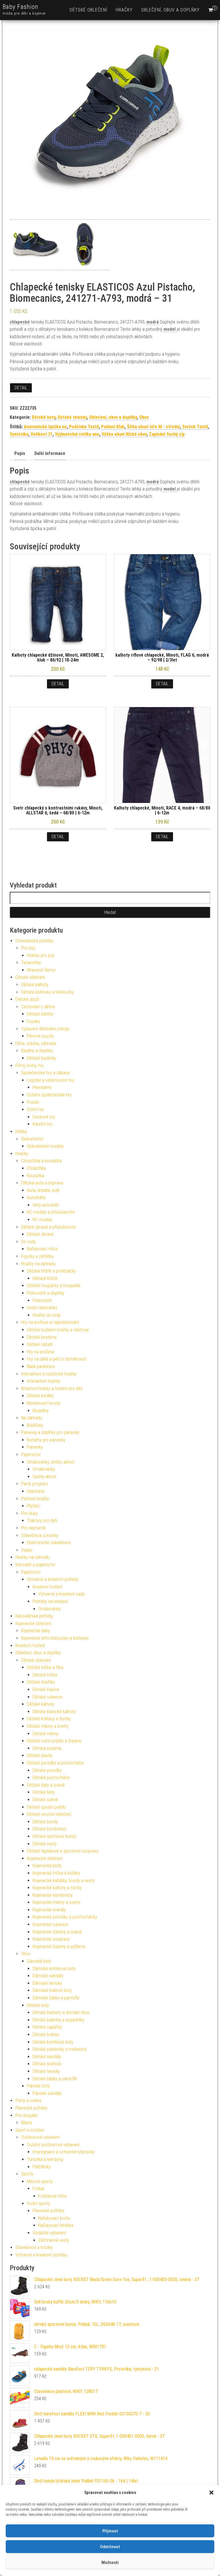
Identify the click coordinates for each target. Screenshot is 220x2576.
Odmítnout (110, 2547)
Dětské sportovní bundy (54, 1836)
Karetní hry (43, 1124)
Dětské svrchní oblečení (49, 1814)
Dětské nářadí (40, 1344)
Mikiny (27, 2123)
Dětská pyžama (47, 1748)
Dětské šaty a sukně (46, 1785)
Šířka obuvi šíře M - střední (153, 427)
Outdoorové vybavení (40, 2137)
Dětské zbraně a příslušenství (49, 1227)
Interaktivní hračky (44, 1381)
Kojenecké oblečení (33, 1623)
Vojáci (27, 1550)
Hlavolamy (42, 1087)
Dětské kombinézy (50, 1829)
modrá (153, 322)
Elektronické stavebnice (49, 1543)
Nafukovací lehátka (56, 2225)
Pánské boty (38, 2086)
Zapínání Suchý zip (167, 434)
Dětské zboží (27, 999)
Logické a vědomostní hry (51, 1080)
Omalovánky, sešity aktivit (51, 1462)
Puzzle (33, 1102)
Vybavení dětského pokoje (45, 1029)
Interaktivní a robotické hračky (49, 1374)
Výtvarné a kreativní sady (62, 1594)
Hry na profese (41, 1352)
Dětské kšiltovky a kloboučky (48, 992)
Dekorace (36, 1491)
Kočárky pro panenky (46, 1440)
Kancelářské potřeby (34, 1616)
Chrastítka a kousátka (41, 1161)
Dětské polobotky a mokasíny (60, 2049)
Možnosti (110, 2563)
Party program (35, 1484)
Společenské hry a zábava (45, 1073)
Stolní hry (36, 1109)
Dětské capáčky (47, 2027)
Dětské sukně (45, 1800)
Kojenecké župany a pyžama (59, 1946)
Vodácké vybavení (49, 2233)
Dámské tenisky (47, 1983)
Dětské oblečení (88, 10)
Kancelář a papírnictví (35, 1565)
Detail (21, 388)
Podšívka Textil (84, 427)
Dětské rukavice (47, 1697)
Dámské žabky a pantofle (56, 1998)
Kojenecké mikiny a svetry (57, 1902)
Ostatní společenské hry (49, 1095)
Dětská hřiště (45, 1278)
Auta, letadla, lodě (43, 1190)
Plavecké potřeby (31, 2108)
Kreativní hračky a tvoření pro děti (52, 1389)
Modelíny (41, 1411)
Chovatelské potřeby (34, 941)
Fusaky (34, 1021)
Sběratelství (32, 1139)
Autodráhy (36, 1197)
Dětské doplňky (41, 1682)
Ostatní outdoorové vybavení (53, 2145)
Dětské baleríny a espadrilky (58, 2020)
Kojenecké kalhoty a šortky (57, 1888)
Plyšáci (34, 1506)
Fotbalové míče (53, 2196)
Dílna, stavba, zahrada (36, 1043)
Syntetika (19, 434)
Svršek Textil (195, 427)
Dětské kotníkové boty (53, 2042)
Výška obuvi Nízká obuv (124, 434)
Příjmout (110, 2531)
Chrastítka (36, 1168)
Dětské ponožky (47, 1770)
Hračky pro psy (41, 955)
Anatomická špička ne (45, 427)
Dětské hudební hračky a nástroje (58, 1330)
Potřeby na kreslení (50, 1601)
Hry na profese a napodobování (50, 1322)
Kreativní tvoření (47, 1587)
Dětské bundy (45, 1822)
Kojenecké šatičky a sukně (57, 1932)
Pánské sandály (47, 2093)
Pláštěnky (42, 2167)
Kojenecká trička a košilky (56, 1873)
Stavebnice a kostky (40, 1535)
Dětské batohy (40, 1014)
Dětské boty (44, 417)
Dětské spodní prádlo (46, 1807)
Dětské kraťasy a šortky (49, 1719)
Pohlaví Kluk (113, 427)
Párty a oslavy (29, 2101)
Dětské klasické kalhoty (54, 1712)
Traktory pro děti (42, 1520)
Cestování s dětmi (38, 1007)
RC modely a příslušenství (51, 1212)
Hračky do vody (47, 1315)
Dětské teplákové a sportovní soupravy (63, 1851)
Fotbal (38, 2189)
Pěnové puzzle (40, 1036)
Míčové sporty (40, 2181)
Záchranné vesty (54, 2240)
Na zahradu (32, 1418)
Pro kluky (30, 1513)
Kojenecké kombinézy (53, 1895)
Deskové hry (44, 1117)
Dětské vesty (45, 1844)
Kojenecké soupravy (51, 1939)
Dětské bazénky (42, 1058)
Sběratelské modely (45, 1146)
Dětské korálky (40, 1396)
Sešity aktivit (44, 1477)
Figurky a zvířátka (37, 1256)
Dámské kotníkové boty (54, 1969)
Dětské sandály (47, 2057)
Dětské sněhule (47, 2064)
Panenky (35, 1447)
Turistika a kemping (45, 2159)
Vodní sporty (39, 2204)
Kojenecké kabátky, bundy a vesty (64, 1881)
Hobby (21, 1132)
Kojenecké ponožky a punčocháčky (65, 1917)
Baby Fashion (20, 7)
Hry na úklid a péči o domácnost (57, 1359)
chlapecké (20, 322)
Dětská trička (45, 1675)
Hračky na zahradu (38, 1264)
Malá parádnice (41, 1366)
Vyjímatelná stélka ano (77, 434)
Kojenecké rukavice (50, 1924)
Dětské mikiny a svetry (48, 1726)
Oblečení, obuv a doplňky (170, 10)
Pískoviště (42, 1300)
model (170, 329)
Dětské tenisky (72, 417)
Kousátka (36, 1176)
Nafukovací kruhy (54, 2218)
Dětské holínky (46, 2035)
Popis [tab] (20, 453)
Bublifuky (35, 1425)
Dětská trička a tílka (45, 1667)
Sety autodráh (46, 1205)
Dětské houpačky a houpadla (54, 1286)
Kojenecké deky (36, 1631)
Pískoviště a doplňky (46, 1293)
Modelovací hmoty (44, 1403)
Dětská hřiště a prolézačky (51, 1271)
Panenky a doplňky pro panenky (50, 1432)
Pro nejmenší (33, 1528)
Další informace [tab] (50, 453)
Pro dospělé (26, 2115)
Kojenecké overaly (49, 1910)
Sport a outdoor (30, 2130)
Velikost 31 (42, 434)
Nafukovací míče (42, 1249)
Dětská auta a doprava (42, 1183)
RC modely (43, 1220)
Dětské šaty (44, 1792)
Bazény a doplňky (37, 1051)
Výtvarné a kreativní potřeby (53, 1579)
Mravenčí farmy (41, 970)
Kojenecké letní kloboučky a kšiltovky (55, 1638)
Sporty (27, 2174)
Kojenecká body (47, 1866)
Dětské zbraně (40, 1234)
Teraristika (31, 963)
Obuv (144, 417)
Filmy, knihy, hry (30, 1066)
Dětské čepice (46, 1689)
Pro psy (28, 948)
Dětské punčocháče (51, 1778)
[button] (211, 2493)
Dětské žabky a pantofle (55, 2079)
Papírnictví (31, 1455)
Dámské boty (39, 1961)
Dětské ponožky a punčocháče (55, 1763)
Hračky (124, 10)
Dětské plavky (40, 1755)
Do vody (29, 1242)
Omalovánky (44, 1469)
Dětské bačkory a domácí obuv (61, 2012)
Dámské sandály (48, 1976)
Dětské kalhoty (35, 985)
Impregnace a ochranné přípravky (64, 2152)
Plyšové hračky (35, 1499)
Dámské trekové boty (52, 1990)
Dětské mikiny (46, 1734)
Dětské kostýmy (42, 1337)
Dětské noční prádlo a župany (54, 1741)
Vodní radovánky (42, 1308)
